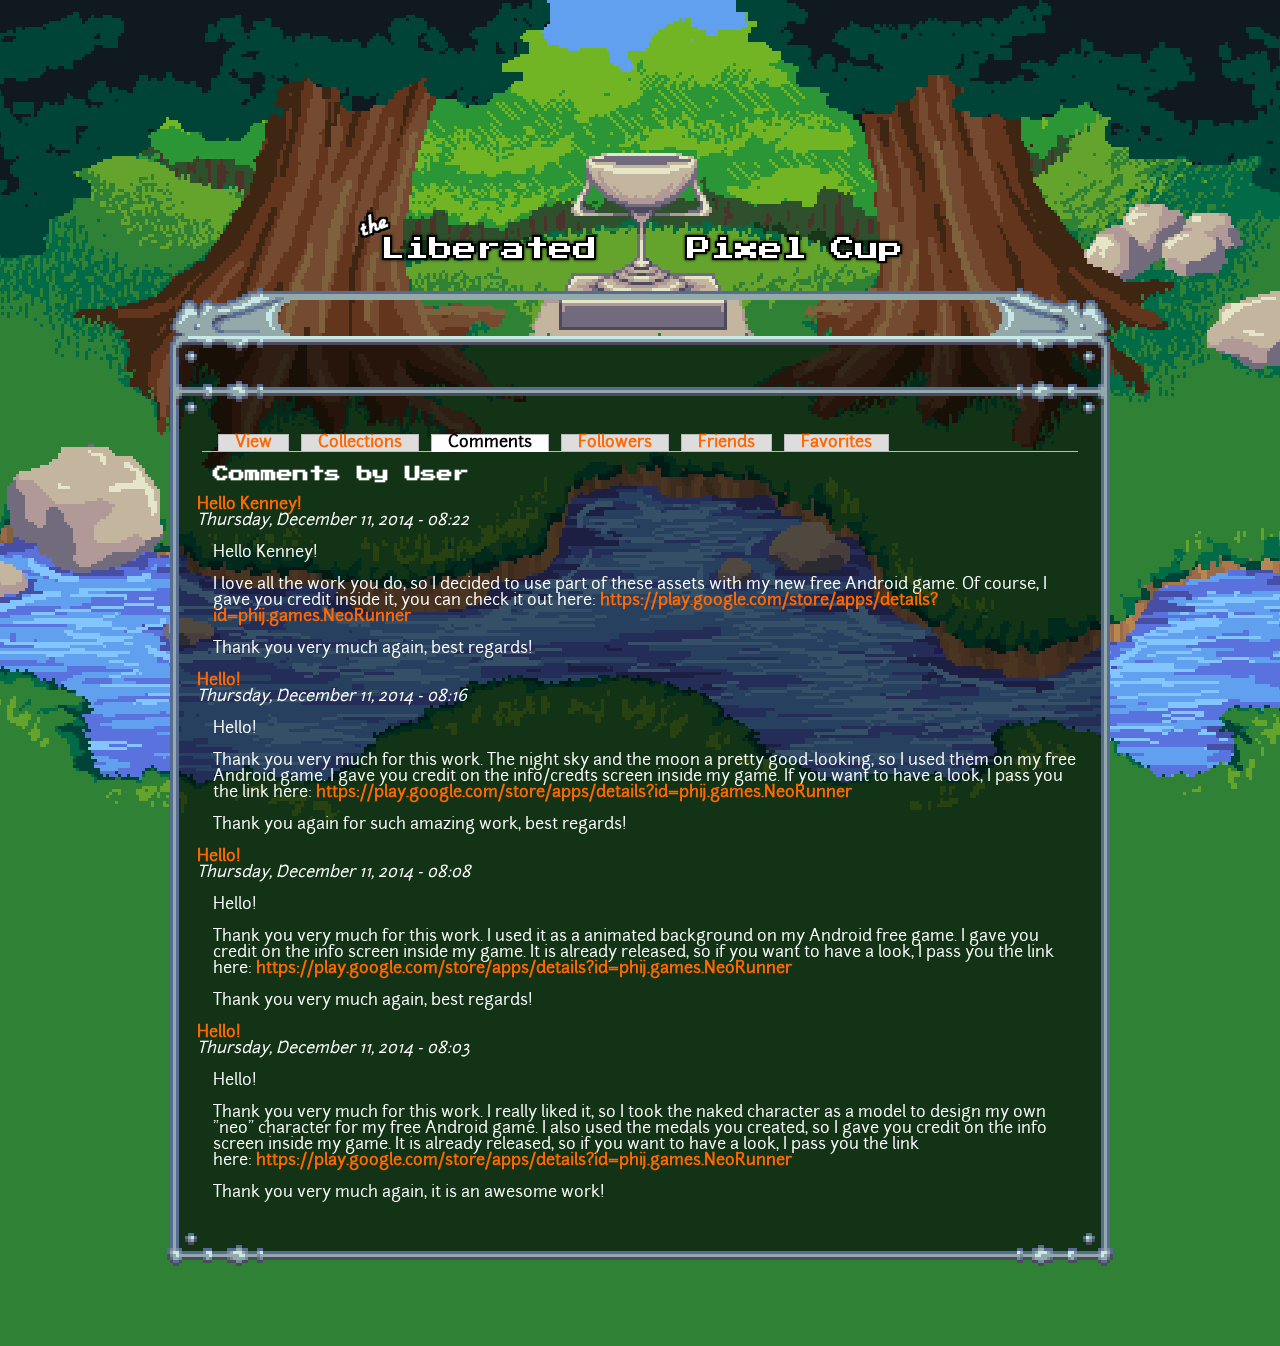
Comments (498, 443)
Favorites (836, 443)
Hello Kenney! (251, 505)
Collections (360, 443)
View (253, 443)
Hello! (219, 681)
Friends (726, 443)
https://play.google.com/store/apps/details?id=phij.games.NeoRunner (584, 793)
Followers (615, 443)
